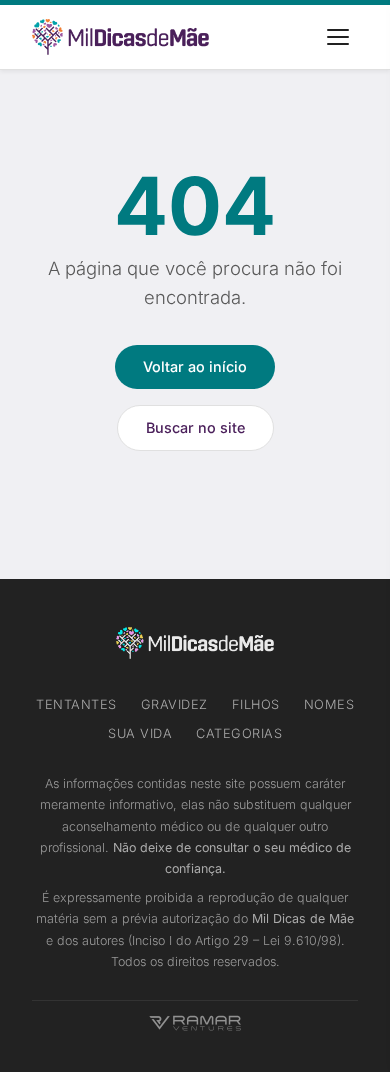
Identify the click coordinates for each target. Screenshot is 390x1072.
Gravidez (174, 704)
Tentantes (76, 704)
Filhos (256, 704)
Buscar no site (195, 427)
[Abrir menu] (338, 37)
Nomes (329, 704)
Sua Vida (140, 733)
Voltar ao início (195, 366)
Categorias (239, 733)
